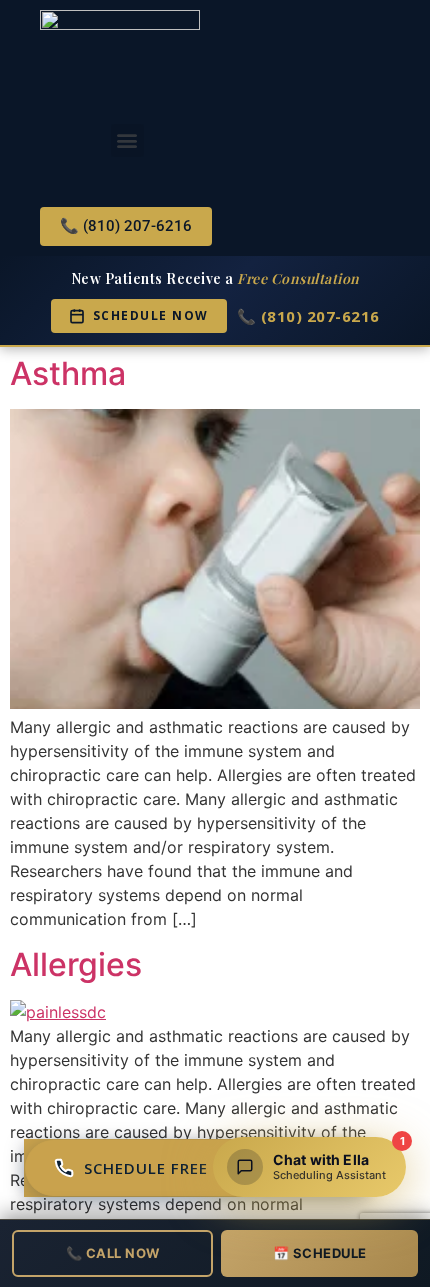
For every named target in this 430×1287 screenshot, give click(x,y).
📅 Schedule (320, 1253)
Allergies (76, 964)
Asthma (68, 373)
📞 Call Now (113, 1253)
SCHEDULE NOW (151, 315)
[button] (127, 140)
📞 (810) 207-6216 (308, 316)
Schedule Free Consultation (212, 1168)
